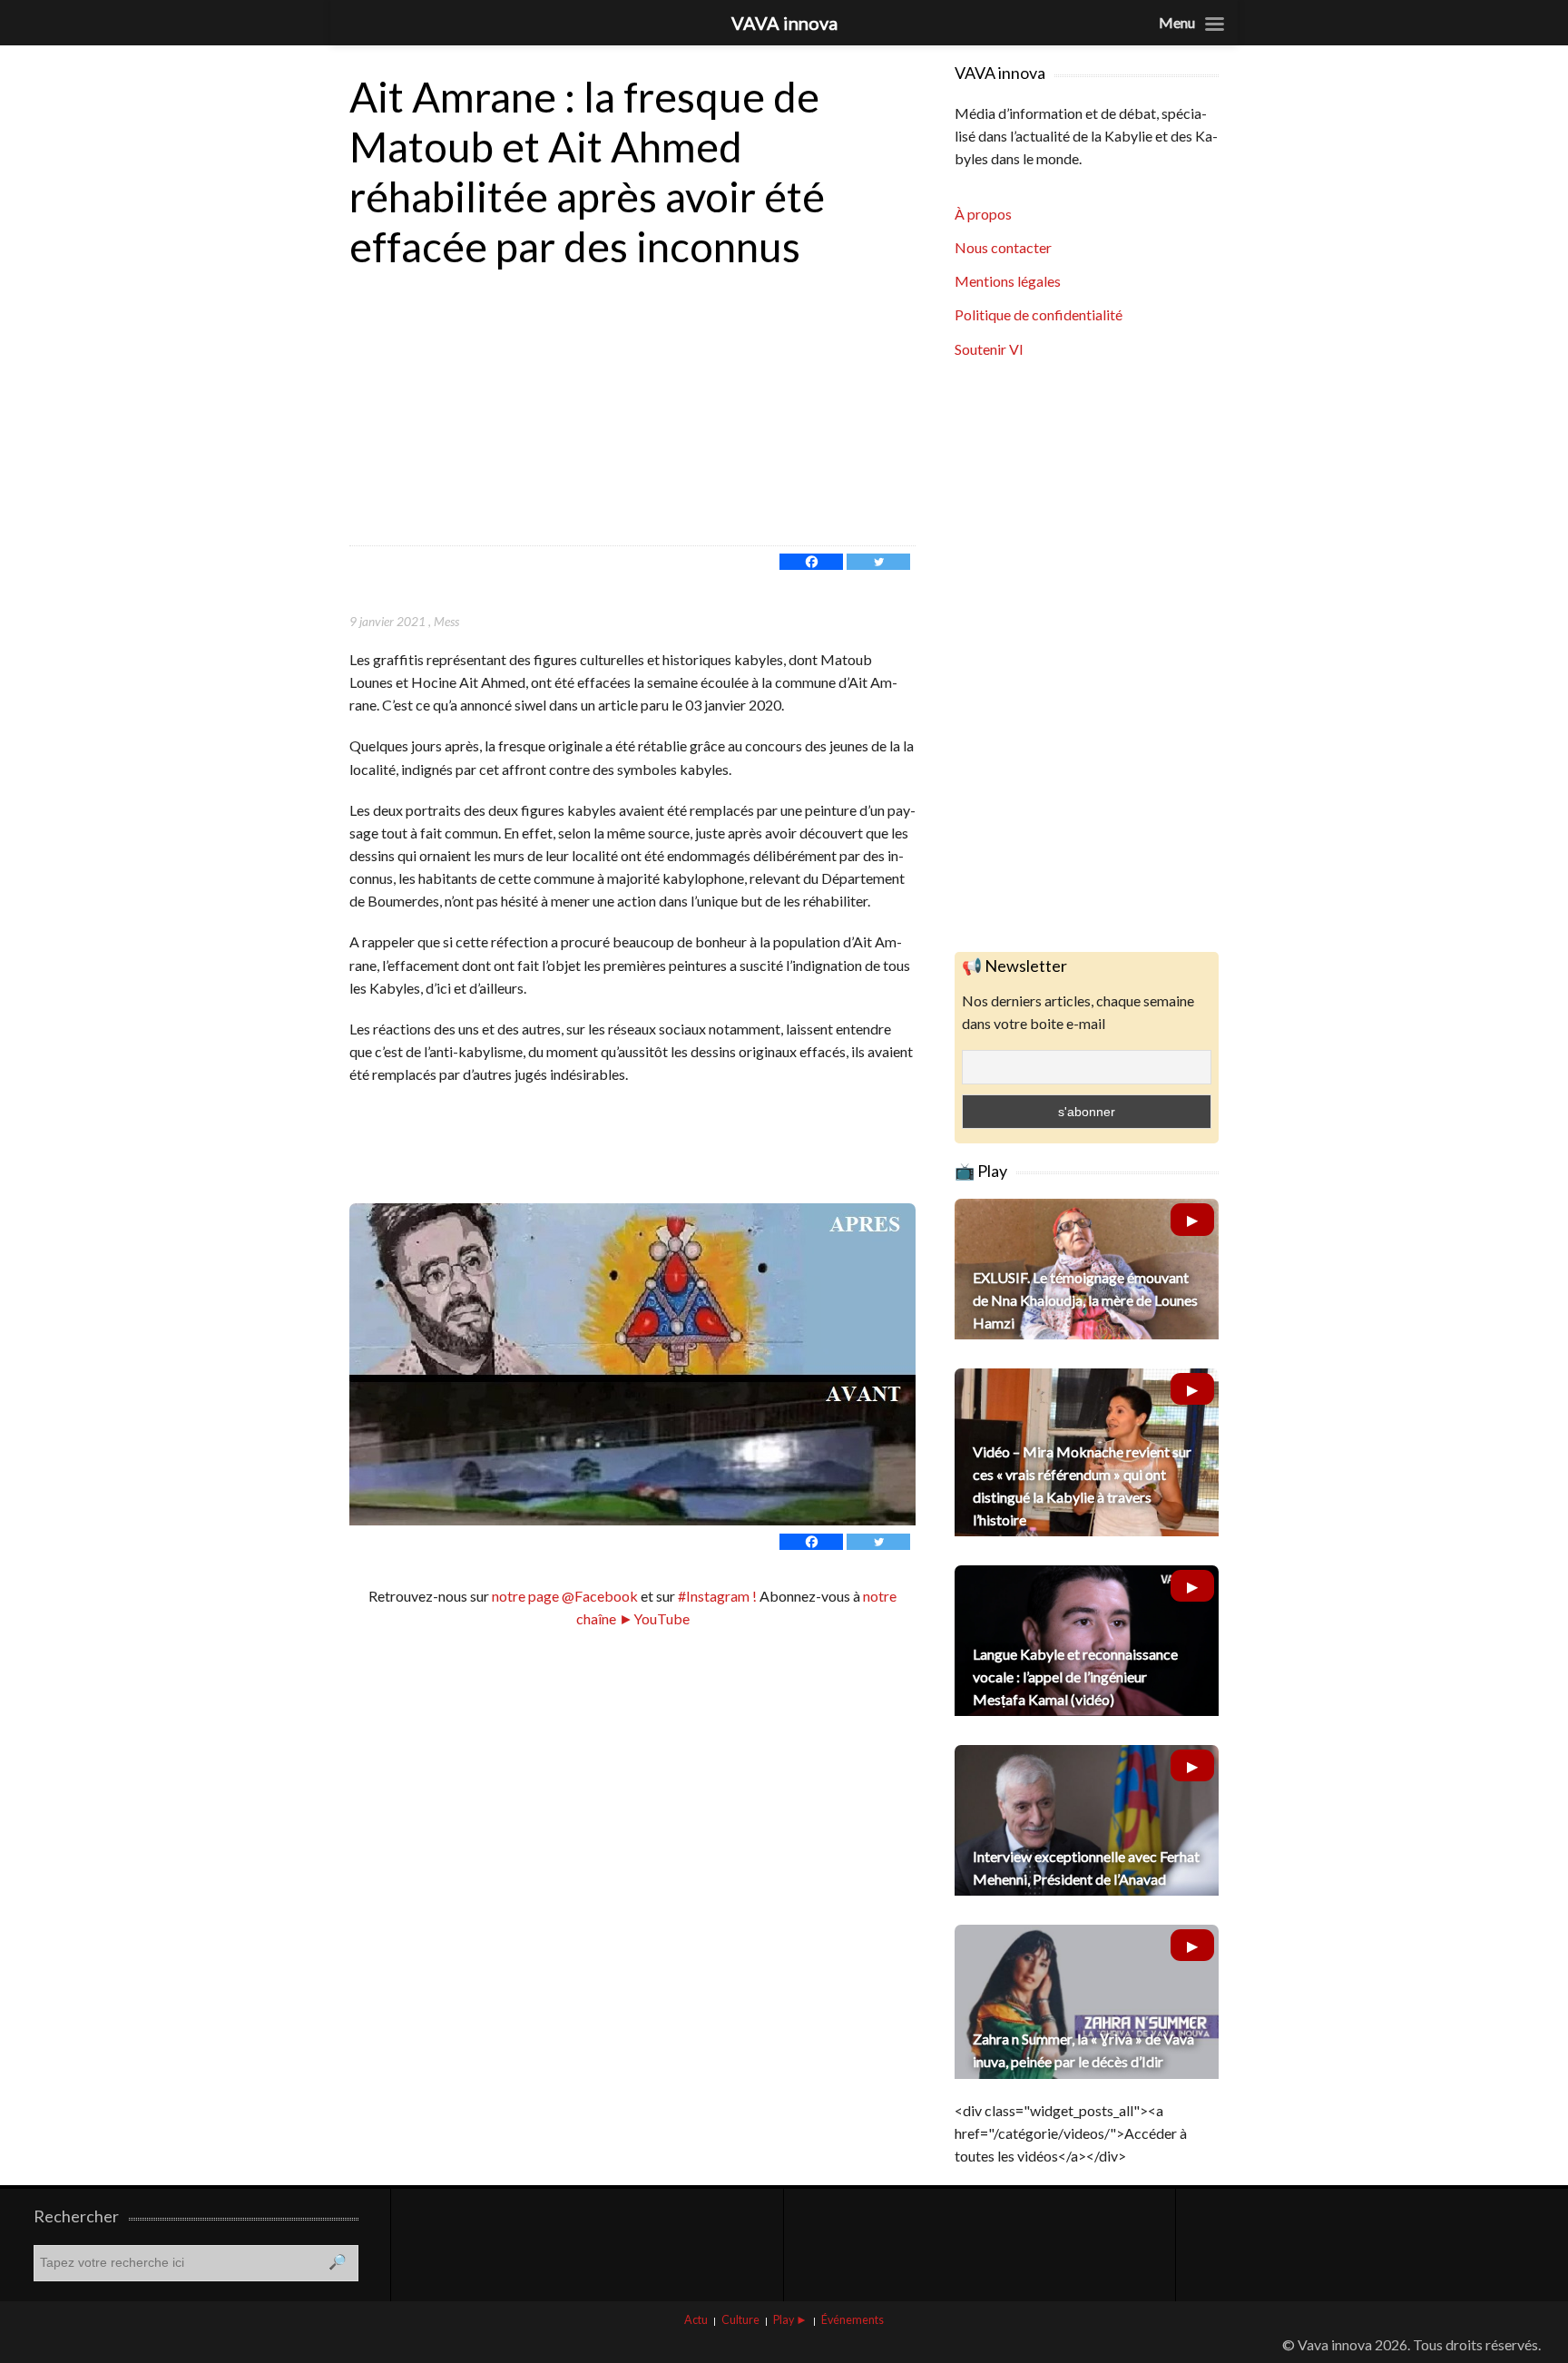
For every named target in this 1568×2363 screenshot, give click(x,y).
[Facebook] (811, 562)
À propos (983, 214)
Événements (853, 2320)
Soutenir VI (989, 349)
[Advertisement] (632, 409)
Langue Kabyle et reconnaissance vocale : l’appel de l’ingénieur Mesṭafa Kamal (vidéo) (1075, 1677)
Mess (446, 621)
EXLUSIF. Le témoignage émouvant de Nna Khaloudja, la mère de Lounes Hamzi (1085, 1300)
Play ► (790, 2320)
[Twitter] (878, 562)
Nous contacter (1003, 247)
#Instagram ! (716, 1596)
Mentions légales (1008, 281)
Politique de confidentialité (1039, 314)
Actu (696, 2320)
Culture (740, 2320)
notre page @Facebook (565, 1596)
